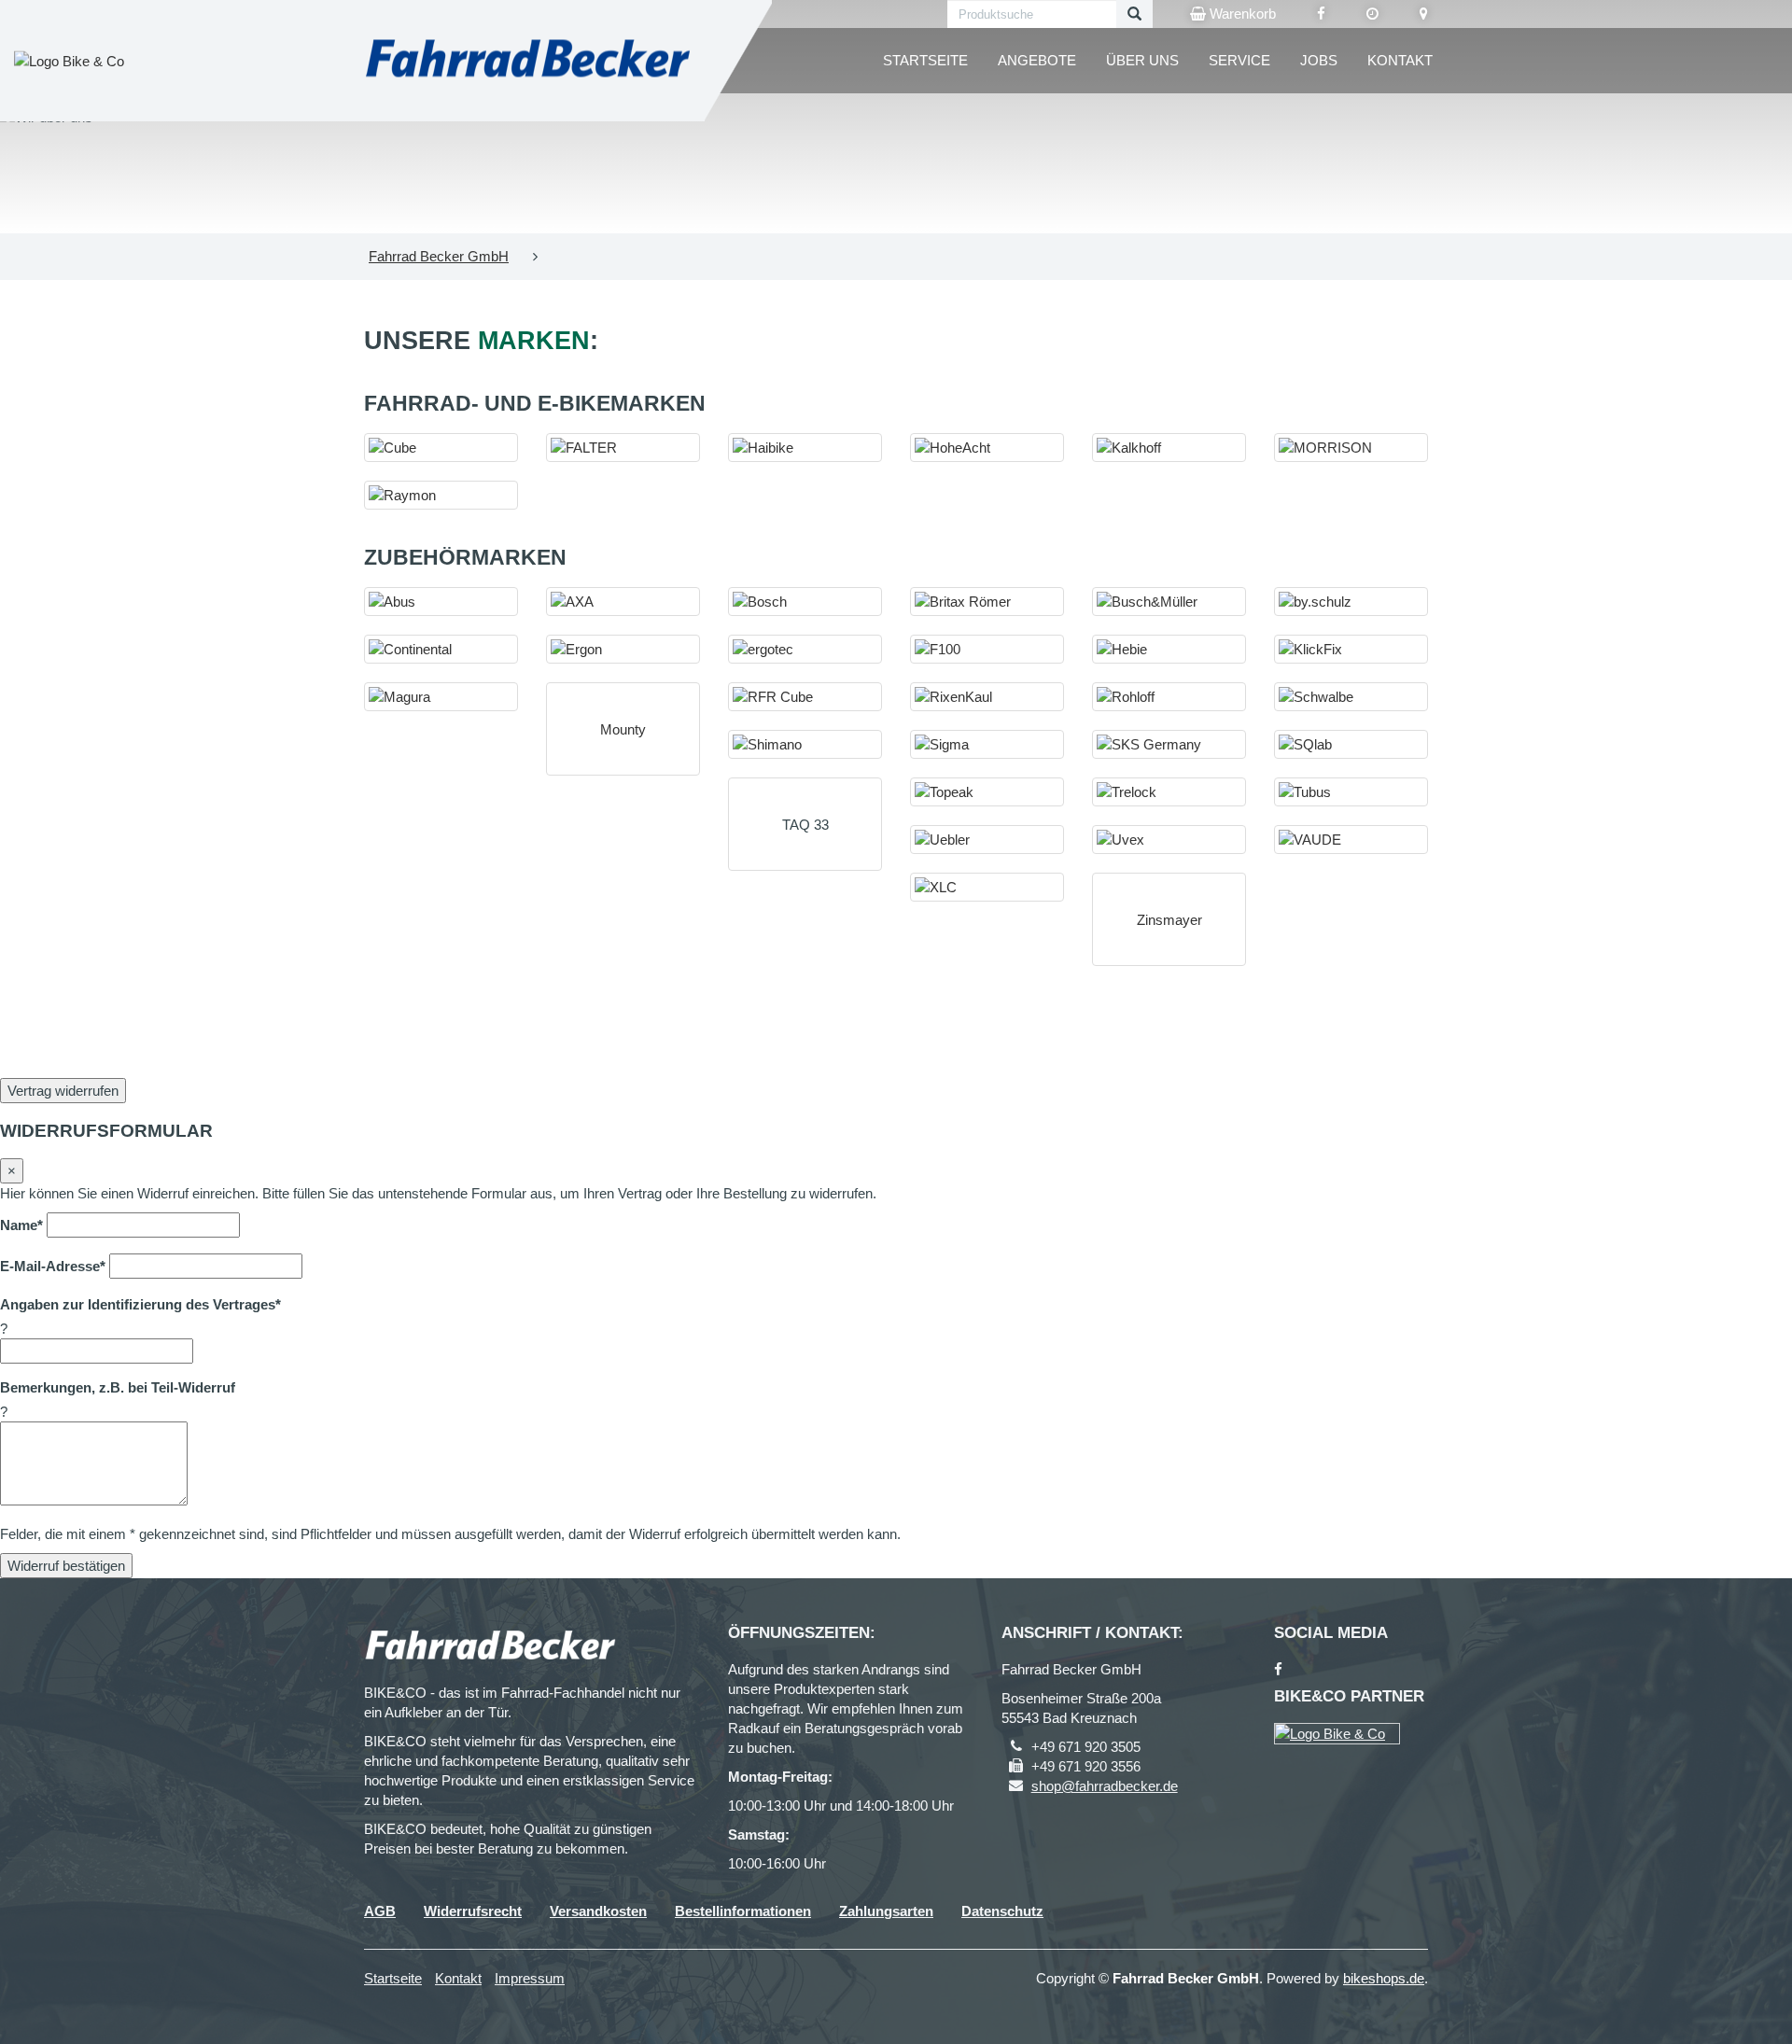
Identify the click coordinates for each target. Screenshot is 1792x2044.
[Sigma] (987, 744)
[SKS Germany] (1169, 744)
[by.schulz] (1351, 602)
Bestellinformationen (743, 1911)
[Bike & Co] (1337, 1734)
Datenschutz (1002, 1911)
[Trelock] (1169, 792)
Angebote (1037, 60)
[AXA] (623, 602)
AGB (380, 1911)
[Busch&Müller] (1169, 602)
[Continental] (441, 649)
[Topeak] (987, 792)
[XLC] (987, 887)
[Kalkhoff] (1169, 448)
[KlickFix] (1351, 649)
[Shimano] (805, 744)
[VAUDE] (1351, 840)
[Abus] (441, 602)
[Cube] (441, 448)
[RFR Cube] (805, 697)
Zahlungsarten (886, 1911)
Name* (21, 1225)
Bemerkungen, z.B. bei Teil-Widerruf (118, 1387)
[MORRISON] (1351, 448)
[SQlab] (1351, 744)
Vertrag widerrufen (63, 1091)
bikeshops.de (1384, 1978)
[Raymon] (441, 495)
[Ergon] (623, 649)
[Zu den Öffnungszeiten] (1372, 14)
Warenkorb (1241, 14)
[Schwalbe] (1351, 697)
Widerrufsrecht (473, 1911)
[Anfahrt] (1424, 14)
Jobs (1319, 60)
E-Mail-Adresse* (53, 1266)
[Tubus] (1351, 792)
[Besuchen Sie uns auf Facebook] (1321, 14)
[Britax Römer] (987, 602)
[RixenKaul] (987, 697)
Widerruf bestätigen (66, 1566)
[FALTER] (623, 448)
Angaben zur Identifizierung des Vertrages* (140, 1304)
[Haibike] (805, 448)
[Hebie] (1169, 649)
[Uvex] (1169, 840)
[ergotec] (805, 649)
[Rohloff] (1169, 697)
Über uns (1142, 60)
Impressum (530, 1978)
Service (1239, 60)
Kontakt (1400, 60)
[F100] (987, 649)
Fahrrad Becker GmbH (439, 256)
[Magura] (441, 697)
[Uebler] (987, 840)
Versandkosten (598, 1911)
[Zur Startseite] (527, 61)
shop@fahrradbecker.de (1105, 1786)
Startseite (925, 60)
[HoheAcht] (987, 448)
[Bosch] (805, 602)
